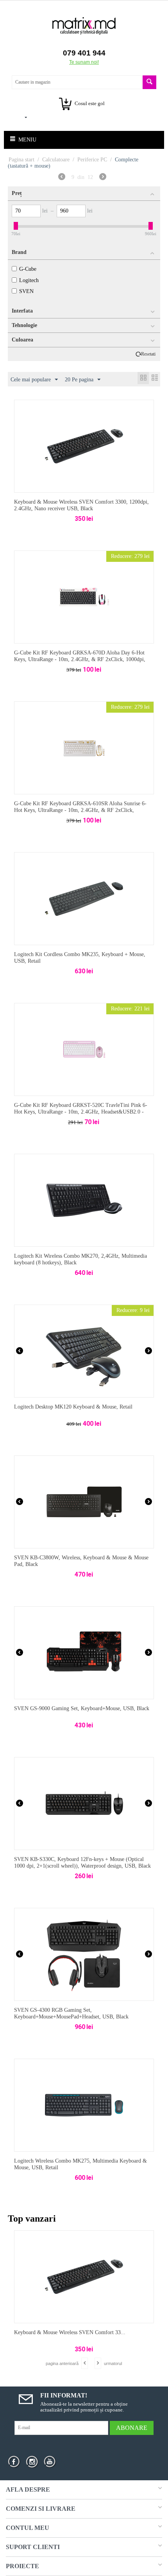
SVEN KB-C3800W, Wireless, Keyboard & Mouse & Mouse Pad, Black (81, 1561)
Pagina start (21, 160)
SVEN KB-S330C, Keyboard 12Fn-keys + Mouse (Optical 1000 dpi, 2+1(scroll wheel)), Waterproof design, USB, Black (82, 1863)
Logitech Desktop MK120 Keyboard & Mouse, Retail (73, 1407)
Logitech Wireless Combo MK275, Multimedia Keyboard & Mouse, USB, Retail (80, 2164)
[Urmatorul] (103, 178)
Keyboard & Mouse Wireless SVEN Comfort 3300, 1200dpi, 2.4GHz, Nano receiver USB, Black (81, 505)
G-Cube (28, 269)
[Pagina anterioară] (62, 178)
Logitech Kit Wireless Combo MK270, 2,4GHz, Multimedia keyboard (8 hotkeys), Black (80, 1259)
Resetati (148, 354)
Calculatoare (56, 160)
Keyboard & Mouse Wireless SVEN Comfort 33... (70, 2332)
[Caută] (149, 82)
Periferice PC (92, 160)
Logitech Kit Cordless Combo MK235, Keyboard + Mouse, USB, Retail (80, 958)
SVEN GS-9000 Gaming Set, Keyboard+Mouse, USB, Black (82, 1708)
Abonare (132, 2428)
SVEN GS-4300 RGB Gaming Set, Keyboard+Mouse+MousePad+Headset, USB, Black (71, 2013)
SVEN (26, 291)
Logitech (29, 280)
